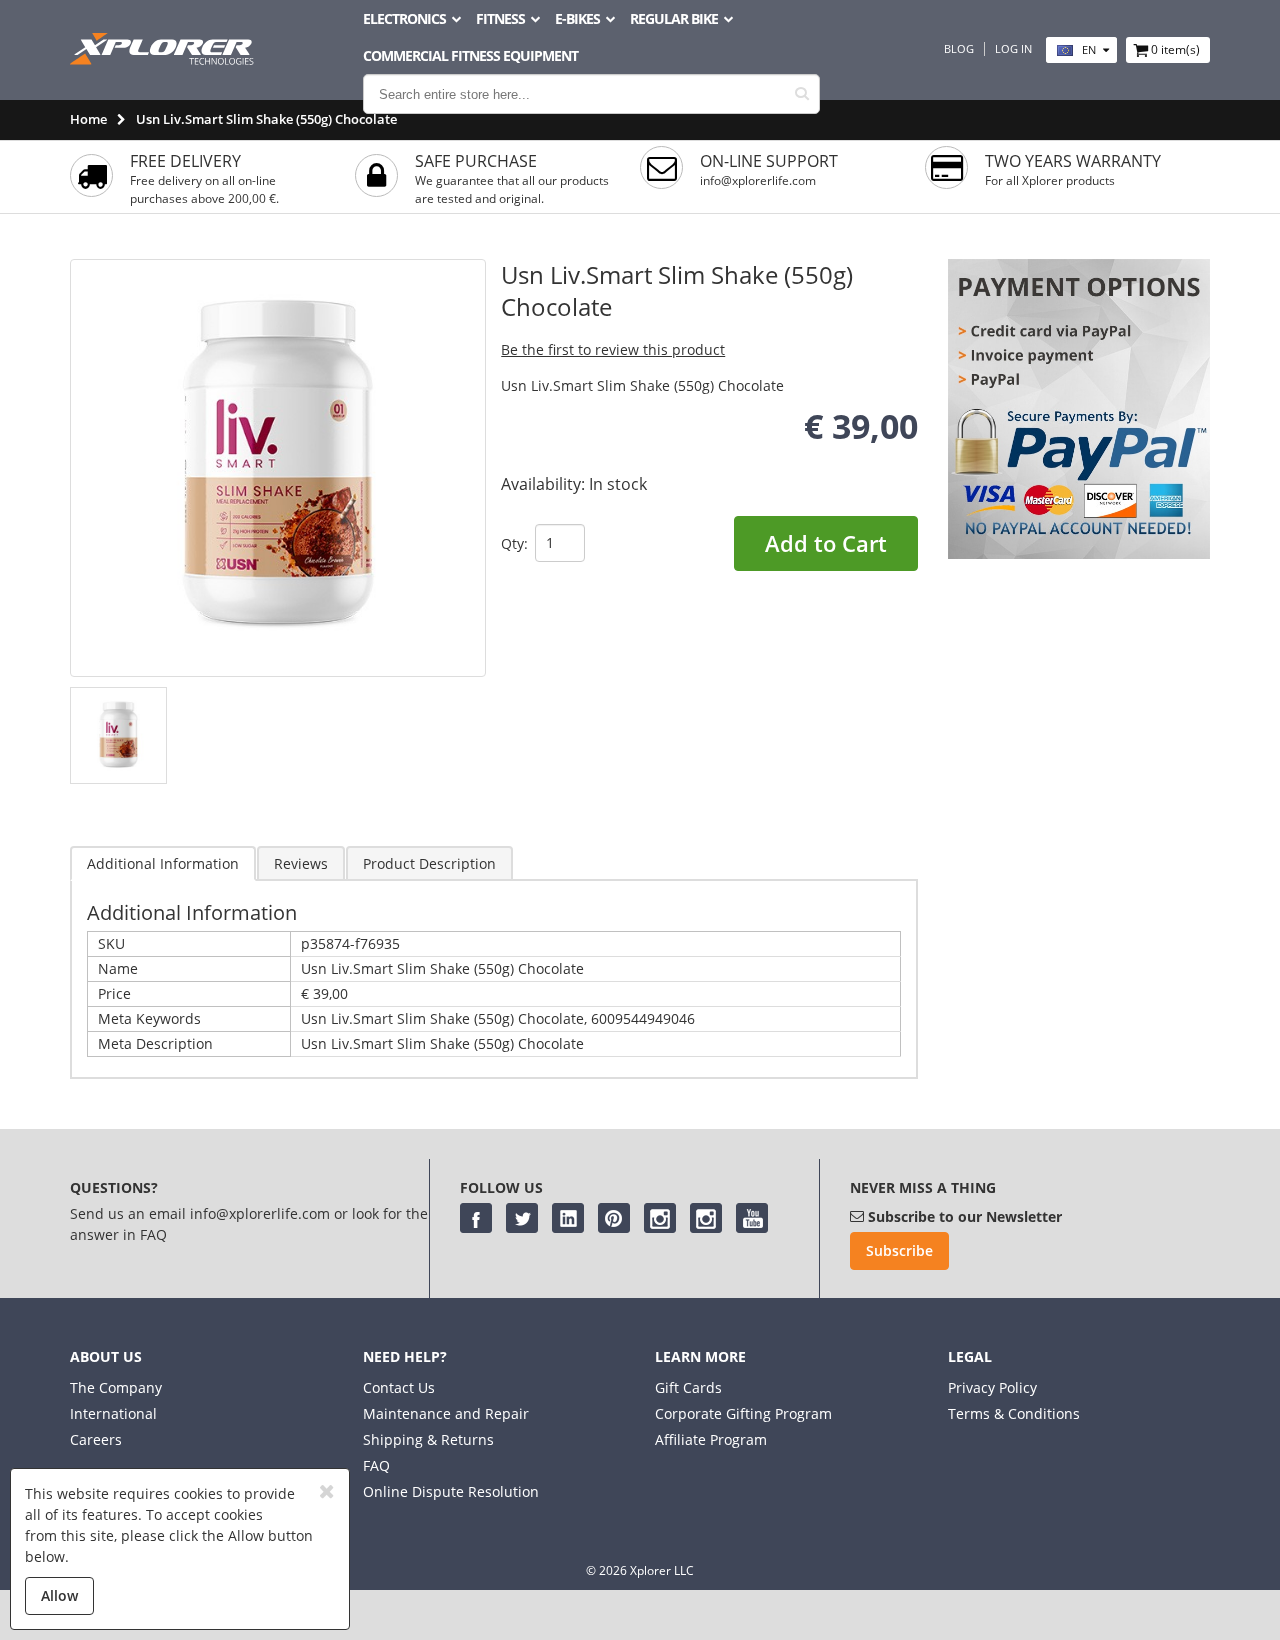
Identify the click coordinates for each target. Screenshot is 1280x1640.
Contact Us (399, 1387)
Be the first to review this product (613, 349)
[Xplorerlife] (164, 59)
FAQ (376, 1465)
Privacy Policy (992, 1387)
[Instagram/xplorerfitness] (706, 1218)
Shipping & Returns (428, 1439)
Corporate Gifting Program (743, 1413)
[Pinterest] (614, 1218)
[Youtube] (752, 1218)
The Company (116, 1387)
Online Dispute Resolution (451, 1491)
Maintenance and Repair (446, 1413)
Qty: (514, 543)
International (113, 1413)
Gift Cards (688, 1387)
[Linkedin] (568, 1218)
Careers (96, 1439)
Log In (1013, 49)
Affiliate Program (711, 1439)
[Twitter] (522, 1218)
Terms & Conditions (1014, 1413)
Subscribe (899, 1250)
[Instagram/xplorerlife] (660, 1218)
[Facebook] (476, 1218)
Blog (959, 49)
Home (88, 119)
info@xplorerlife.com (758, 180)
